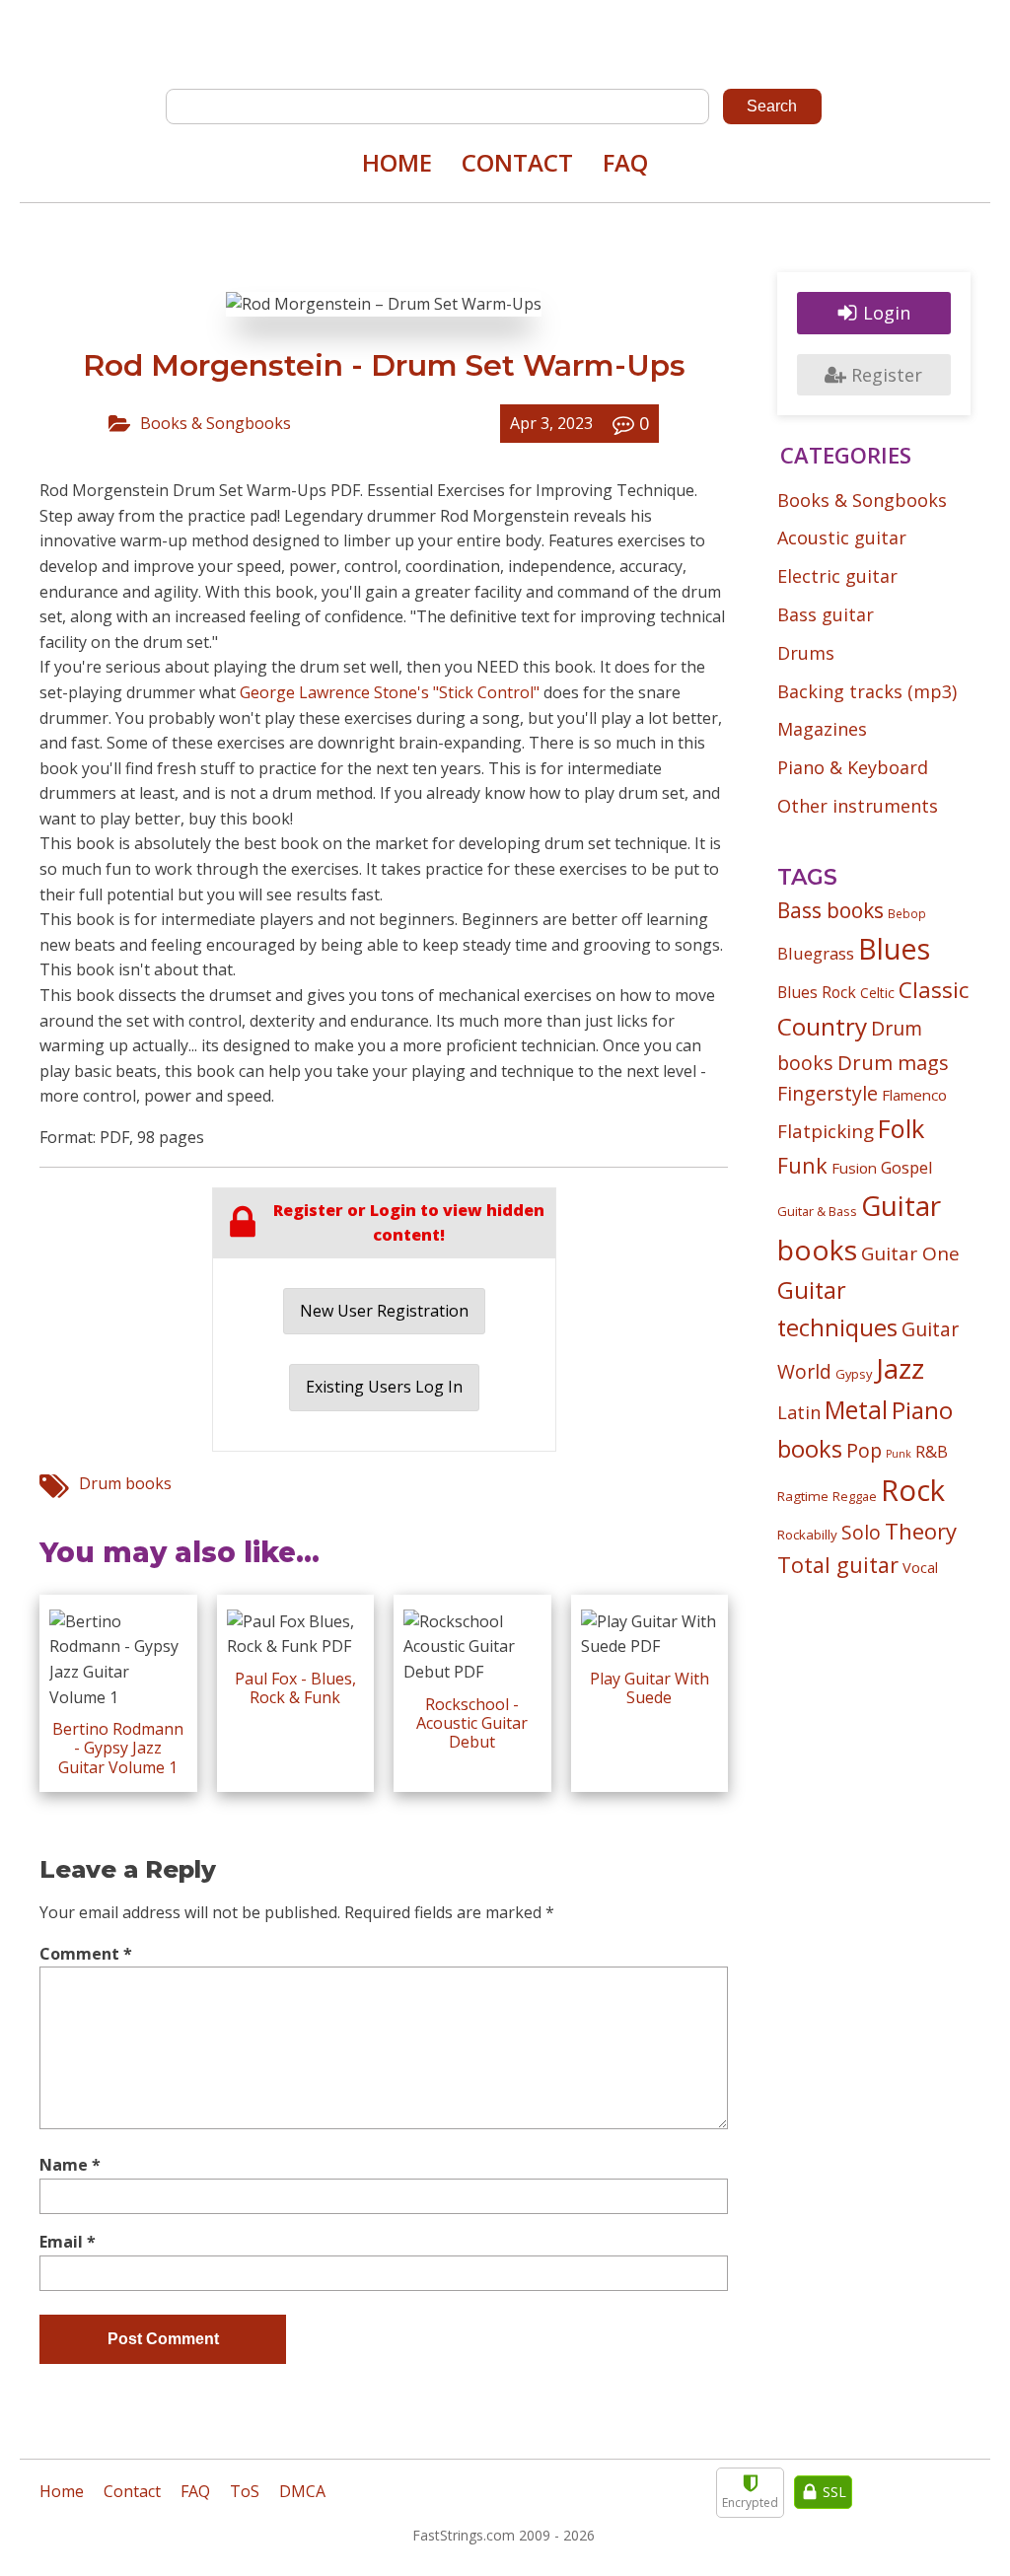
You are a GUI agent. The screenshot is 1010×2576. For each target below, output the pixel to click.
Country (822, 1026)
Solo (861, 1532)
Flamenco (914, 1095)
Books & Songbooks (216, 423)
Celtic (877, 993)
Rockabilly (807, 1535)
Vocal (920, 1567)
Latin (799, 1412)
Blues (894, 949)
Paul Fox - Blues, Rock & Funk (295, 1688)
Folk (901, 1128)
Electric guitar (837, 576)
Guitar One (910, 1253)
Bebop (907, 913)
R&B (932, 1452)
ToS (245, 2491)
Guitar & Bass (817, 1211)
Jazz (900, 1368)
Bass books (830, 910)
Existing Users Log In (384, 1387)
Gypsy (854, 1374)
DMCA (302, 2491)
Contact (517, 162)
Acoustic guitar (842, 537)
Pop (864, 1450)
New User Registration (384, 1311)
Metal (856, 1410)
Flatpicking (826, 1131)
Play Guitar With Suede (649, 1688)
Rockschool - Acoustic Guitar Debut (472, 1723)
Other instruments (858, 806)
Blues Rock (817, 992)
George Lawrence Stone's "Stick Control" (390, 692)
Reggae (855, 1496)
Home (397, 162)
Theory (921, 1531)
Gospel (907, 1167)
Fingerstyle (828, 1093)
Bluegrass (816, 953)
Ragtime (803, 1496)
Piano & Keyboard (853, 767)
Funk (802, 1165)
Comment (86, 1954)
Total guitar (838, 1565)
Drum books (125, 1483)
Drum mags (893, 1062)
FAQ (625, 162)
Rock (913, 1490)
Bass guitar (826, 614)
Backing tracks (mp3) (867, 691)
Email (68, 2242)
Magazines (822, 729)
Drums (806, 653)
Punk (899, 1454)
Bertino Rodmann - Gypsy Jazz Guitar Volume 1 (118, 1748)
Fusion (854, 1168)
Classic (934, 990)
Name (70, 2165)
